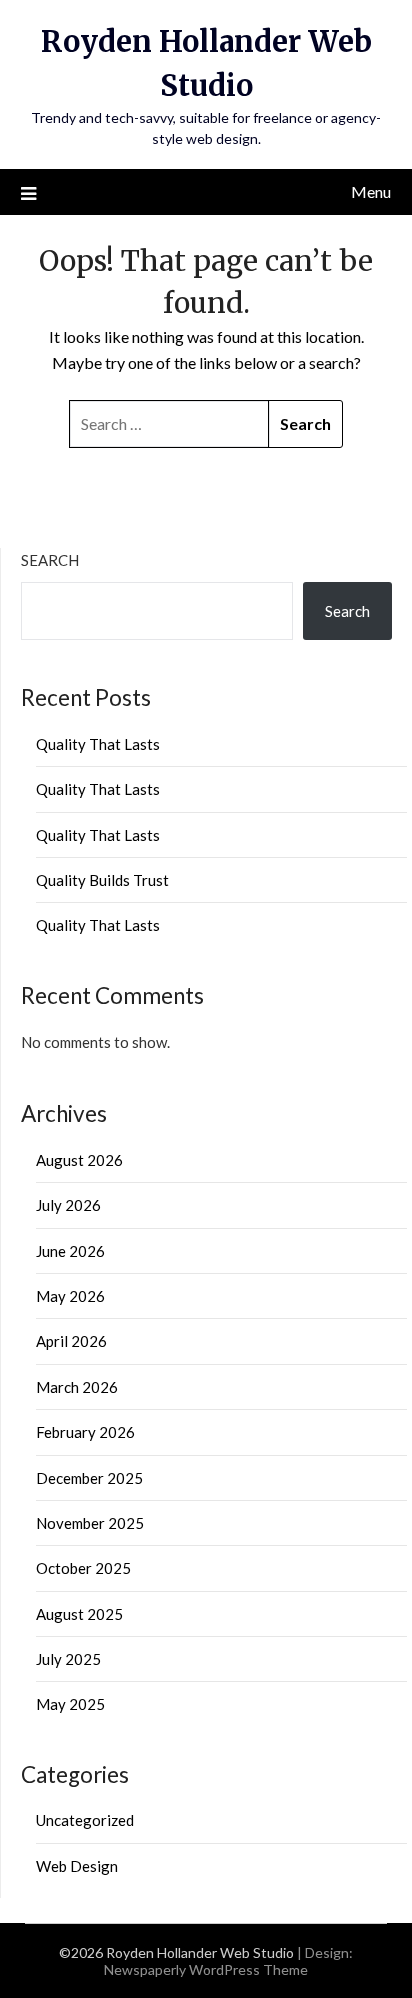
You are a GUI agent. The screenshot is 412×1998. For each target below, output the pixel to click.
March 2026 (77, 1387)
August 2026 (79, 1160)
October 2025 (83, 1568)
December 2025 (89, 1478)
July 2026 (68, 1205)
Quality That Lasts (98, 744)
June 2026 (70, 1251)
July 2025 (68, 1659)
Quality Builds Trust (102, 880)
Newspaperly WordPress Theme (206, 1969)
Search (50, 560)
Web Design (77, 1866)
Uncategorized (85, 1820)
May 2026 (70, 1296)
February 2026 (85, 1432)
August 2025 (79, 1614)
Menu (371, 191)
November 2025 (90, 1523)
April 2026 (71, 1341)
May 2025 (70, 1704)
